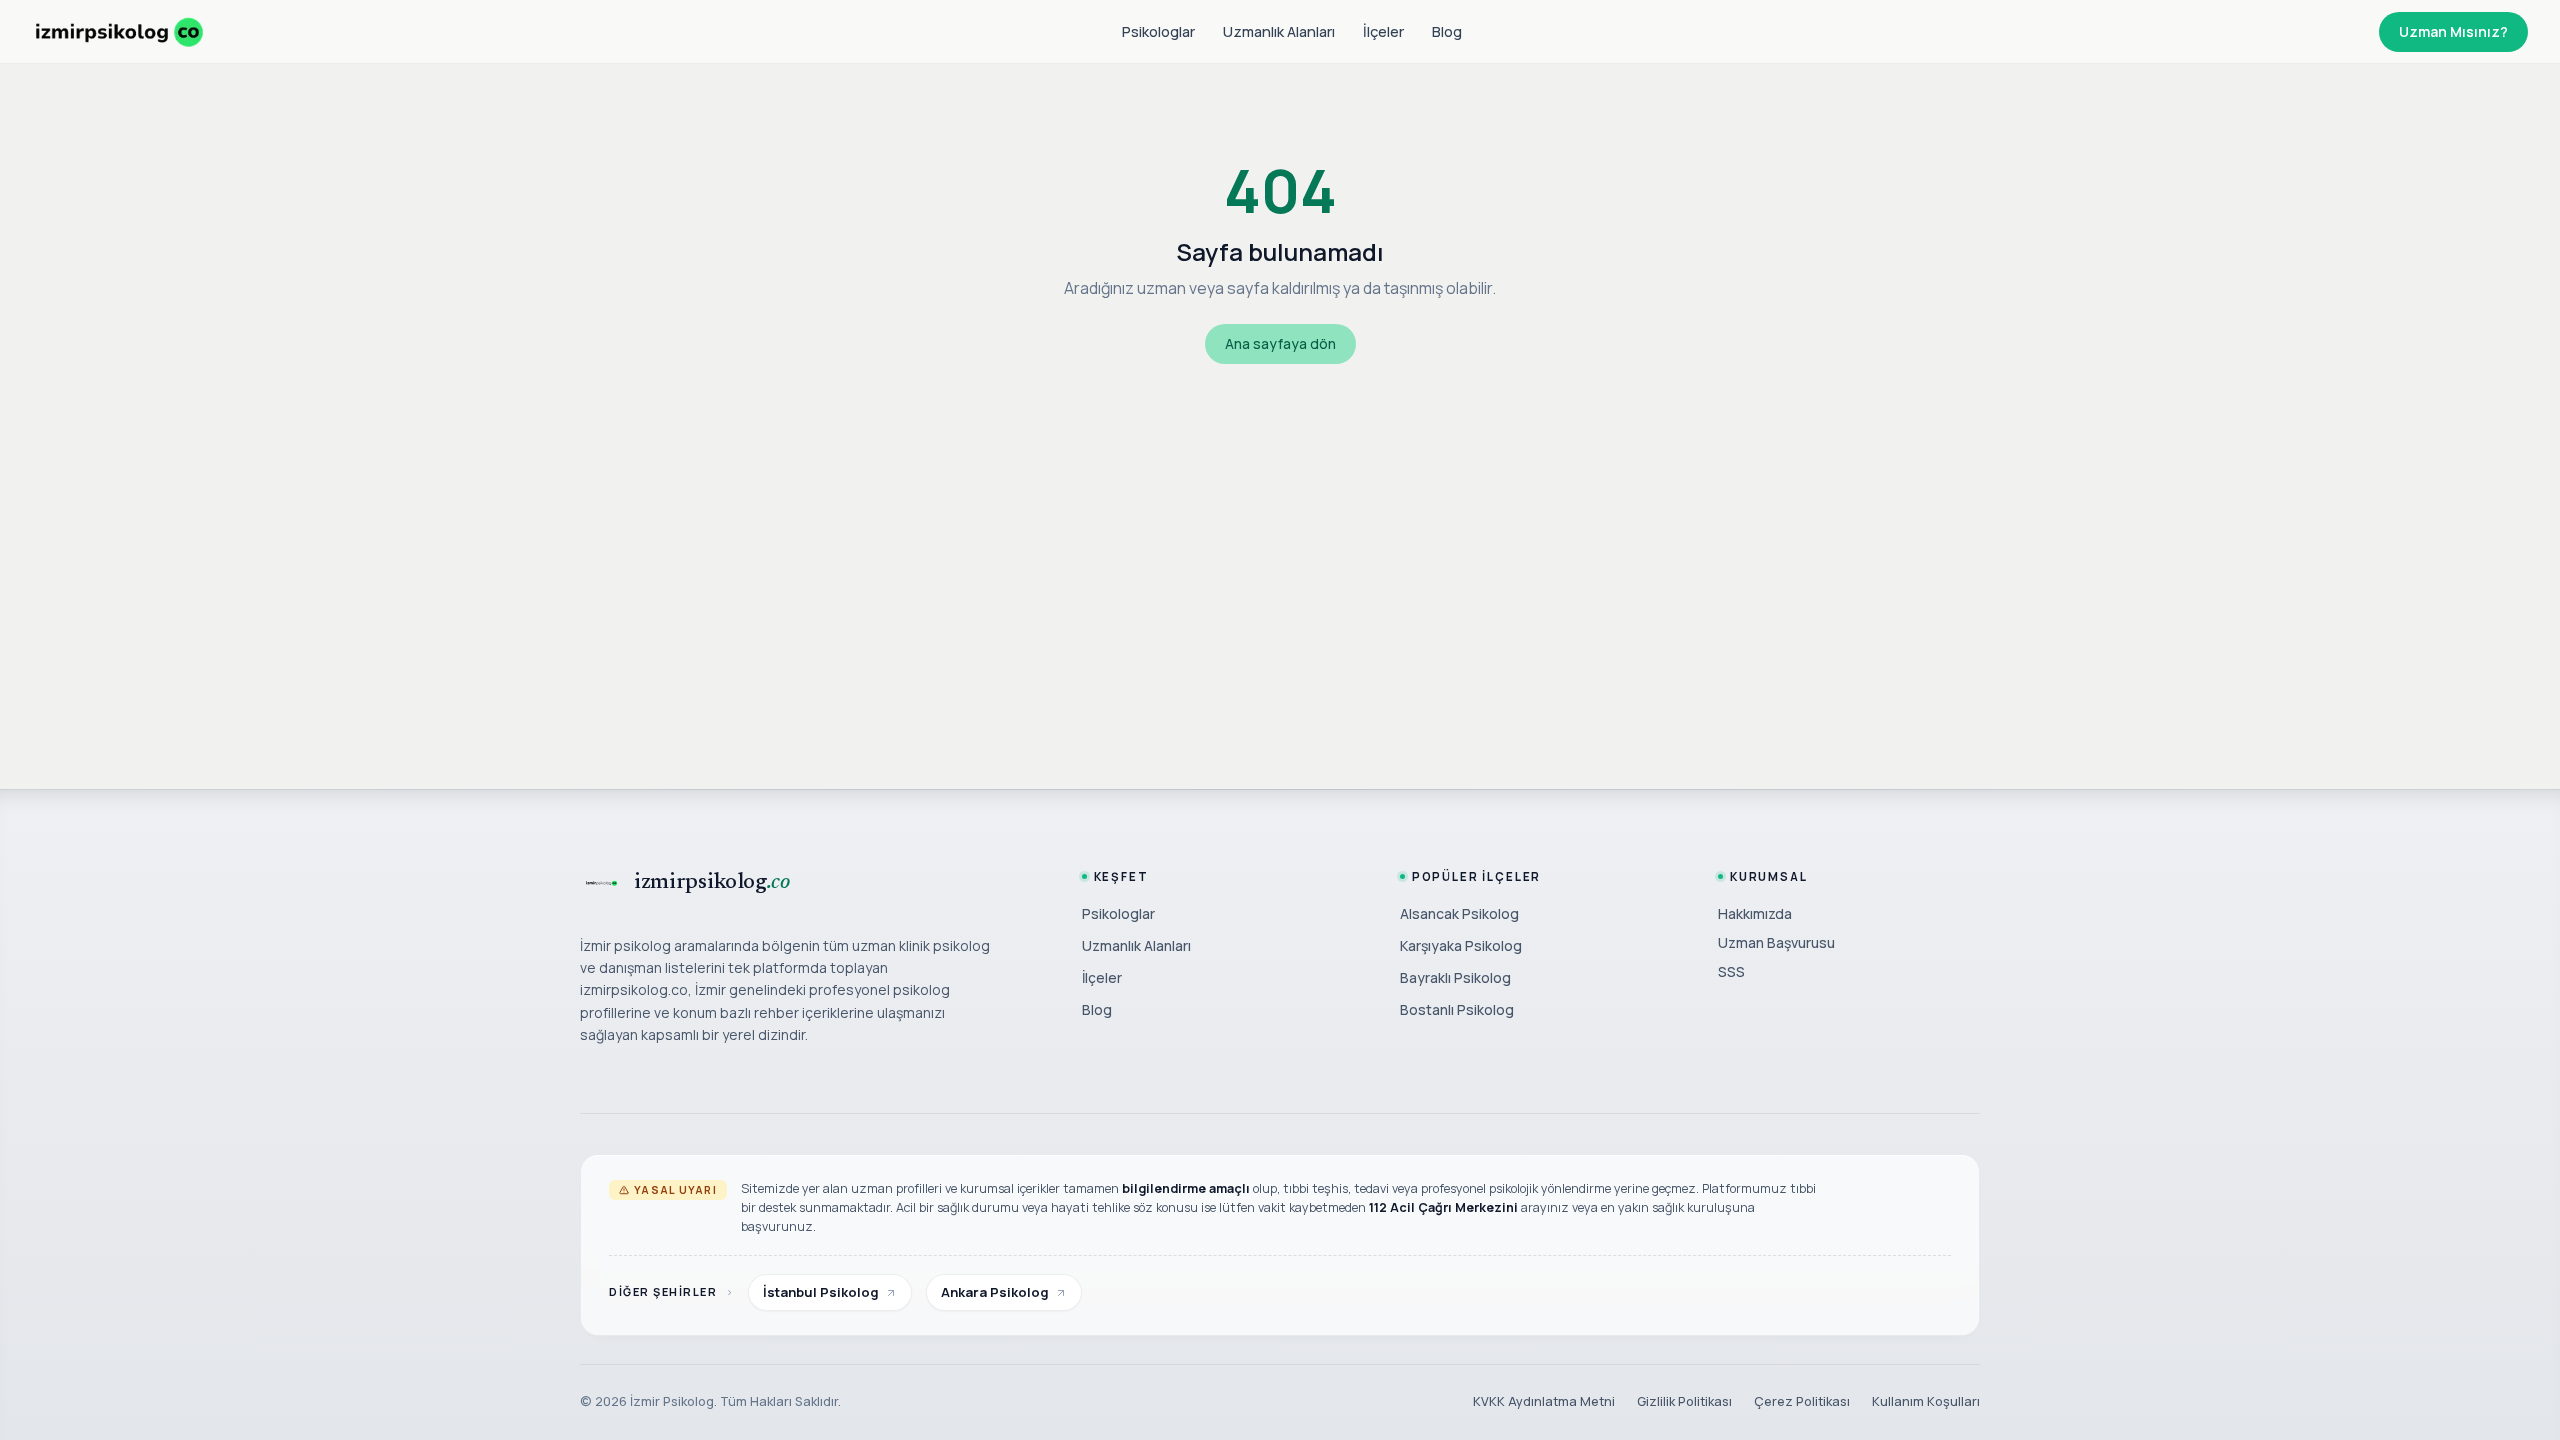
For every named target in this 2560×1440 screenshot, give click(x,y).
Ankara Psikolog (995, 1292)
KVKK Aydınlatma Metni (1544, 1401)
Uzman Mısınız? (2453, 31)
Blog (1447, 31)
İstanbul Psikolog (821, 1292)
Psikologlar (1158, 31)
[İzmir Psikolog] (119, 32)
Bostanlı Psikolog (1457, 1009)
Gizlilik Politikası (1684, 1401)
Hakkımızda (1755, 913)
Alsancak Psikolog (1459, 913)
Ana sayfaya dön (1280, 343)
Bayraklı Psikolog (1455, 977)
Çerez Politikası (1802, 1401)
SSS (1731, 971)
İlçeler (1383, 31)
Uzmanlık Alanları (1279, 31)
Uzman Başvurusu (1776, 942)
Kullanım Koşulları (1926, 1401)
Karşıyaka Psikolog (1461, 945)
